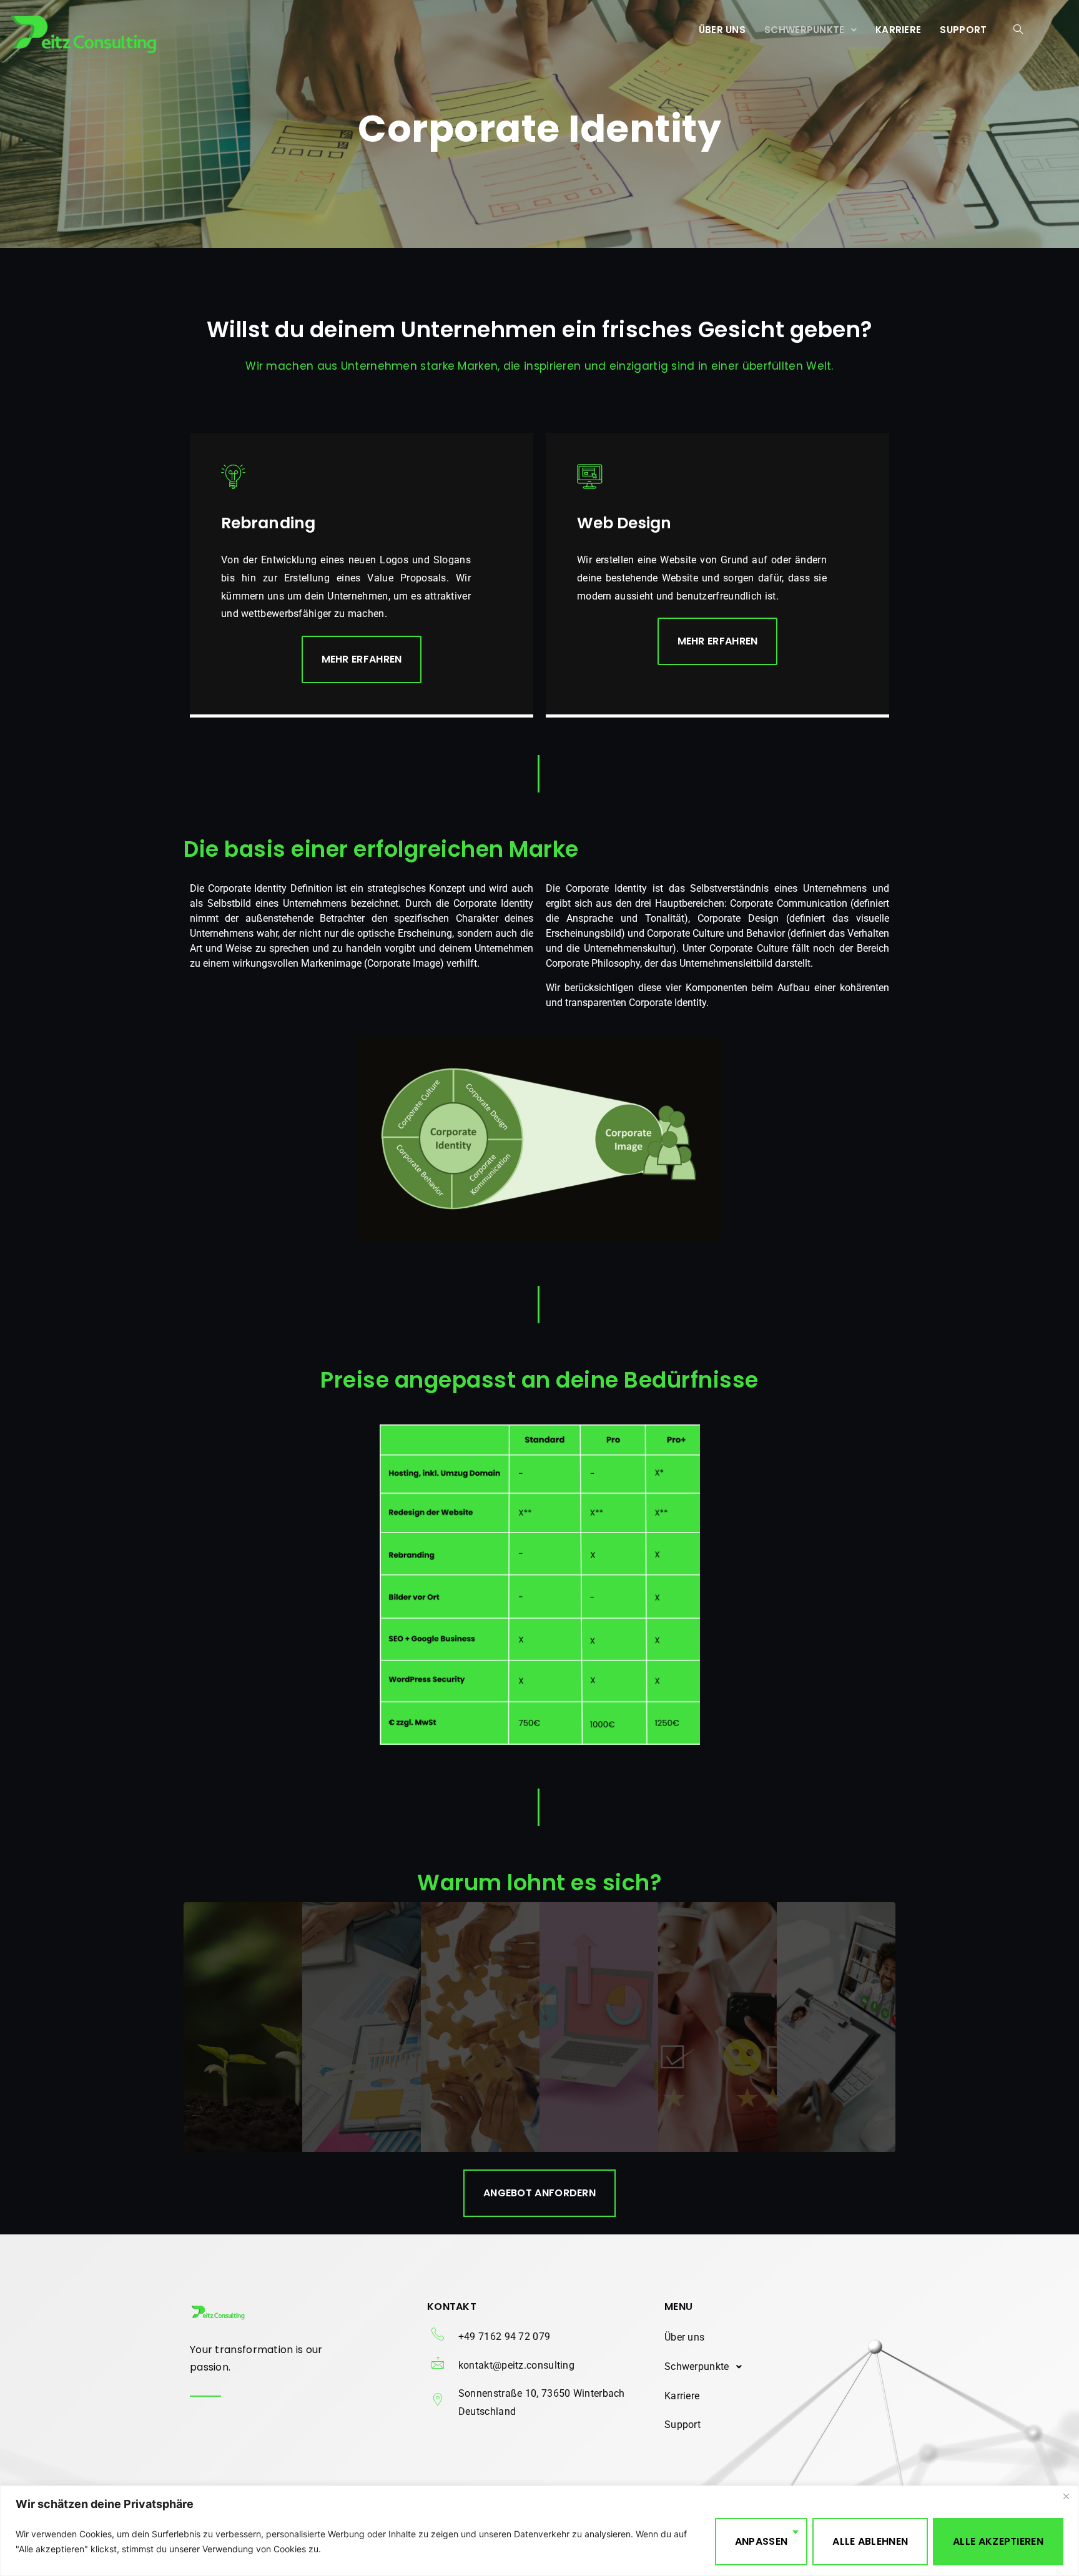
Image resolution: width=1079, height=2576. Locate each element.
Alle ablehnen (870, 2541)
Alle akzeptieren (998, 2541)
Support (963, 30)
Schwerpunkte (805, 30)
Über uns (722, 30)
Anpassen (761, 2541)
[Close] (1066, 2496)
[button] (810, 30)
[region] (539, 2531)
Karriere (898, 30)
